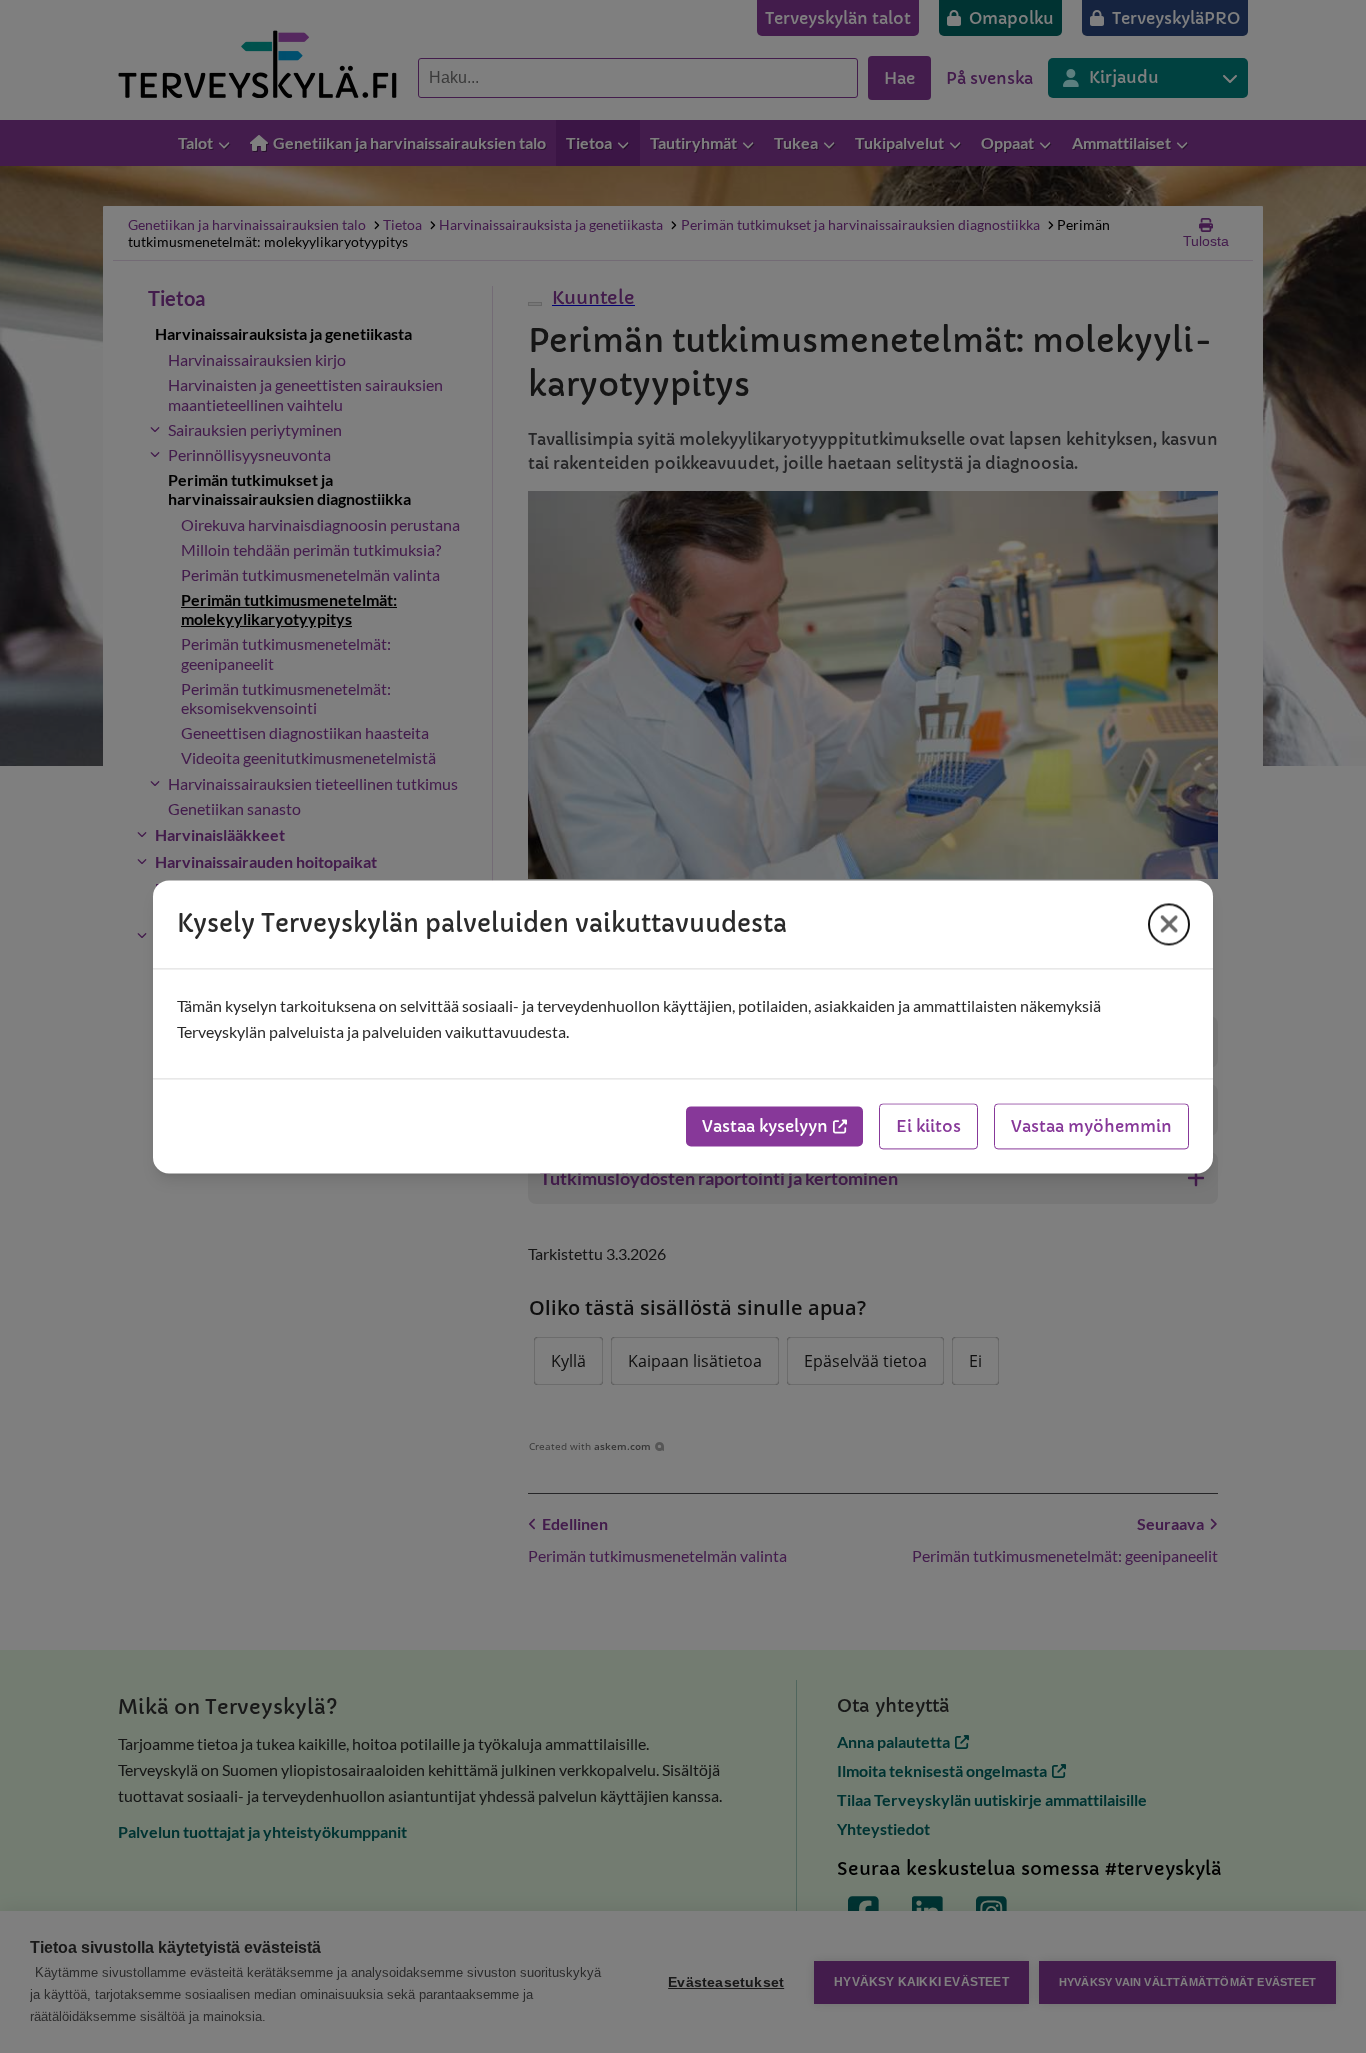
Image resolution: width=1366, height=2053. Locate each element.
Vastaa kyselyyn (765, 1126)
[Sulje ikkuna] (1169, 924)
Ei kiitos (928, 1126)
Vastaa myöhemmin (1091, 1126)
